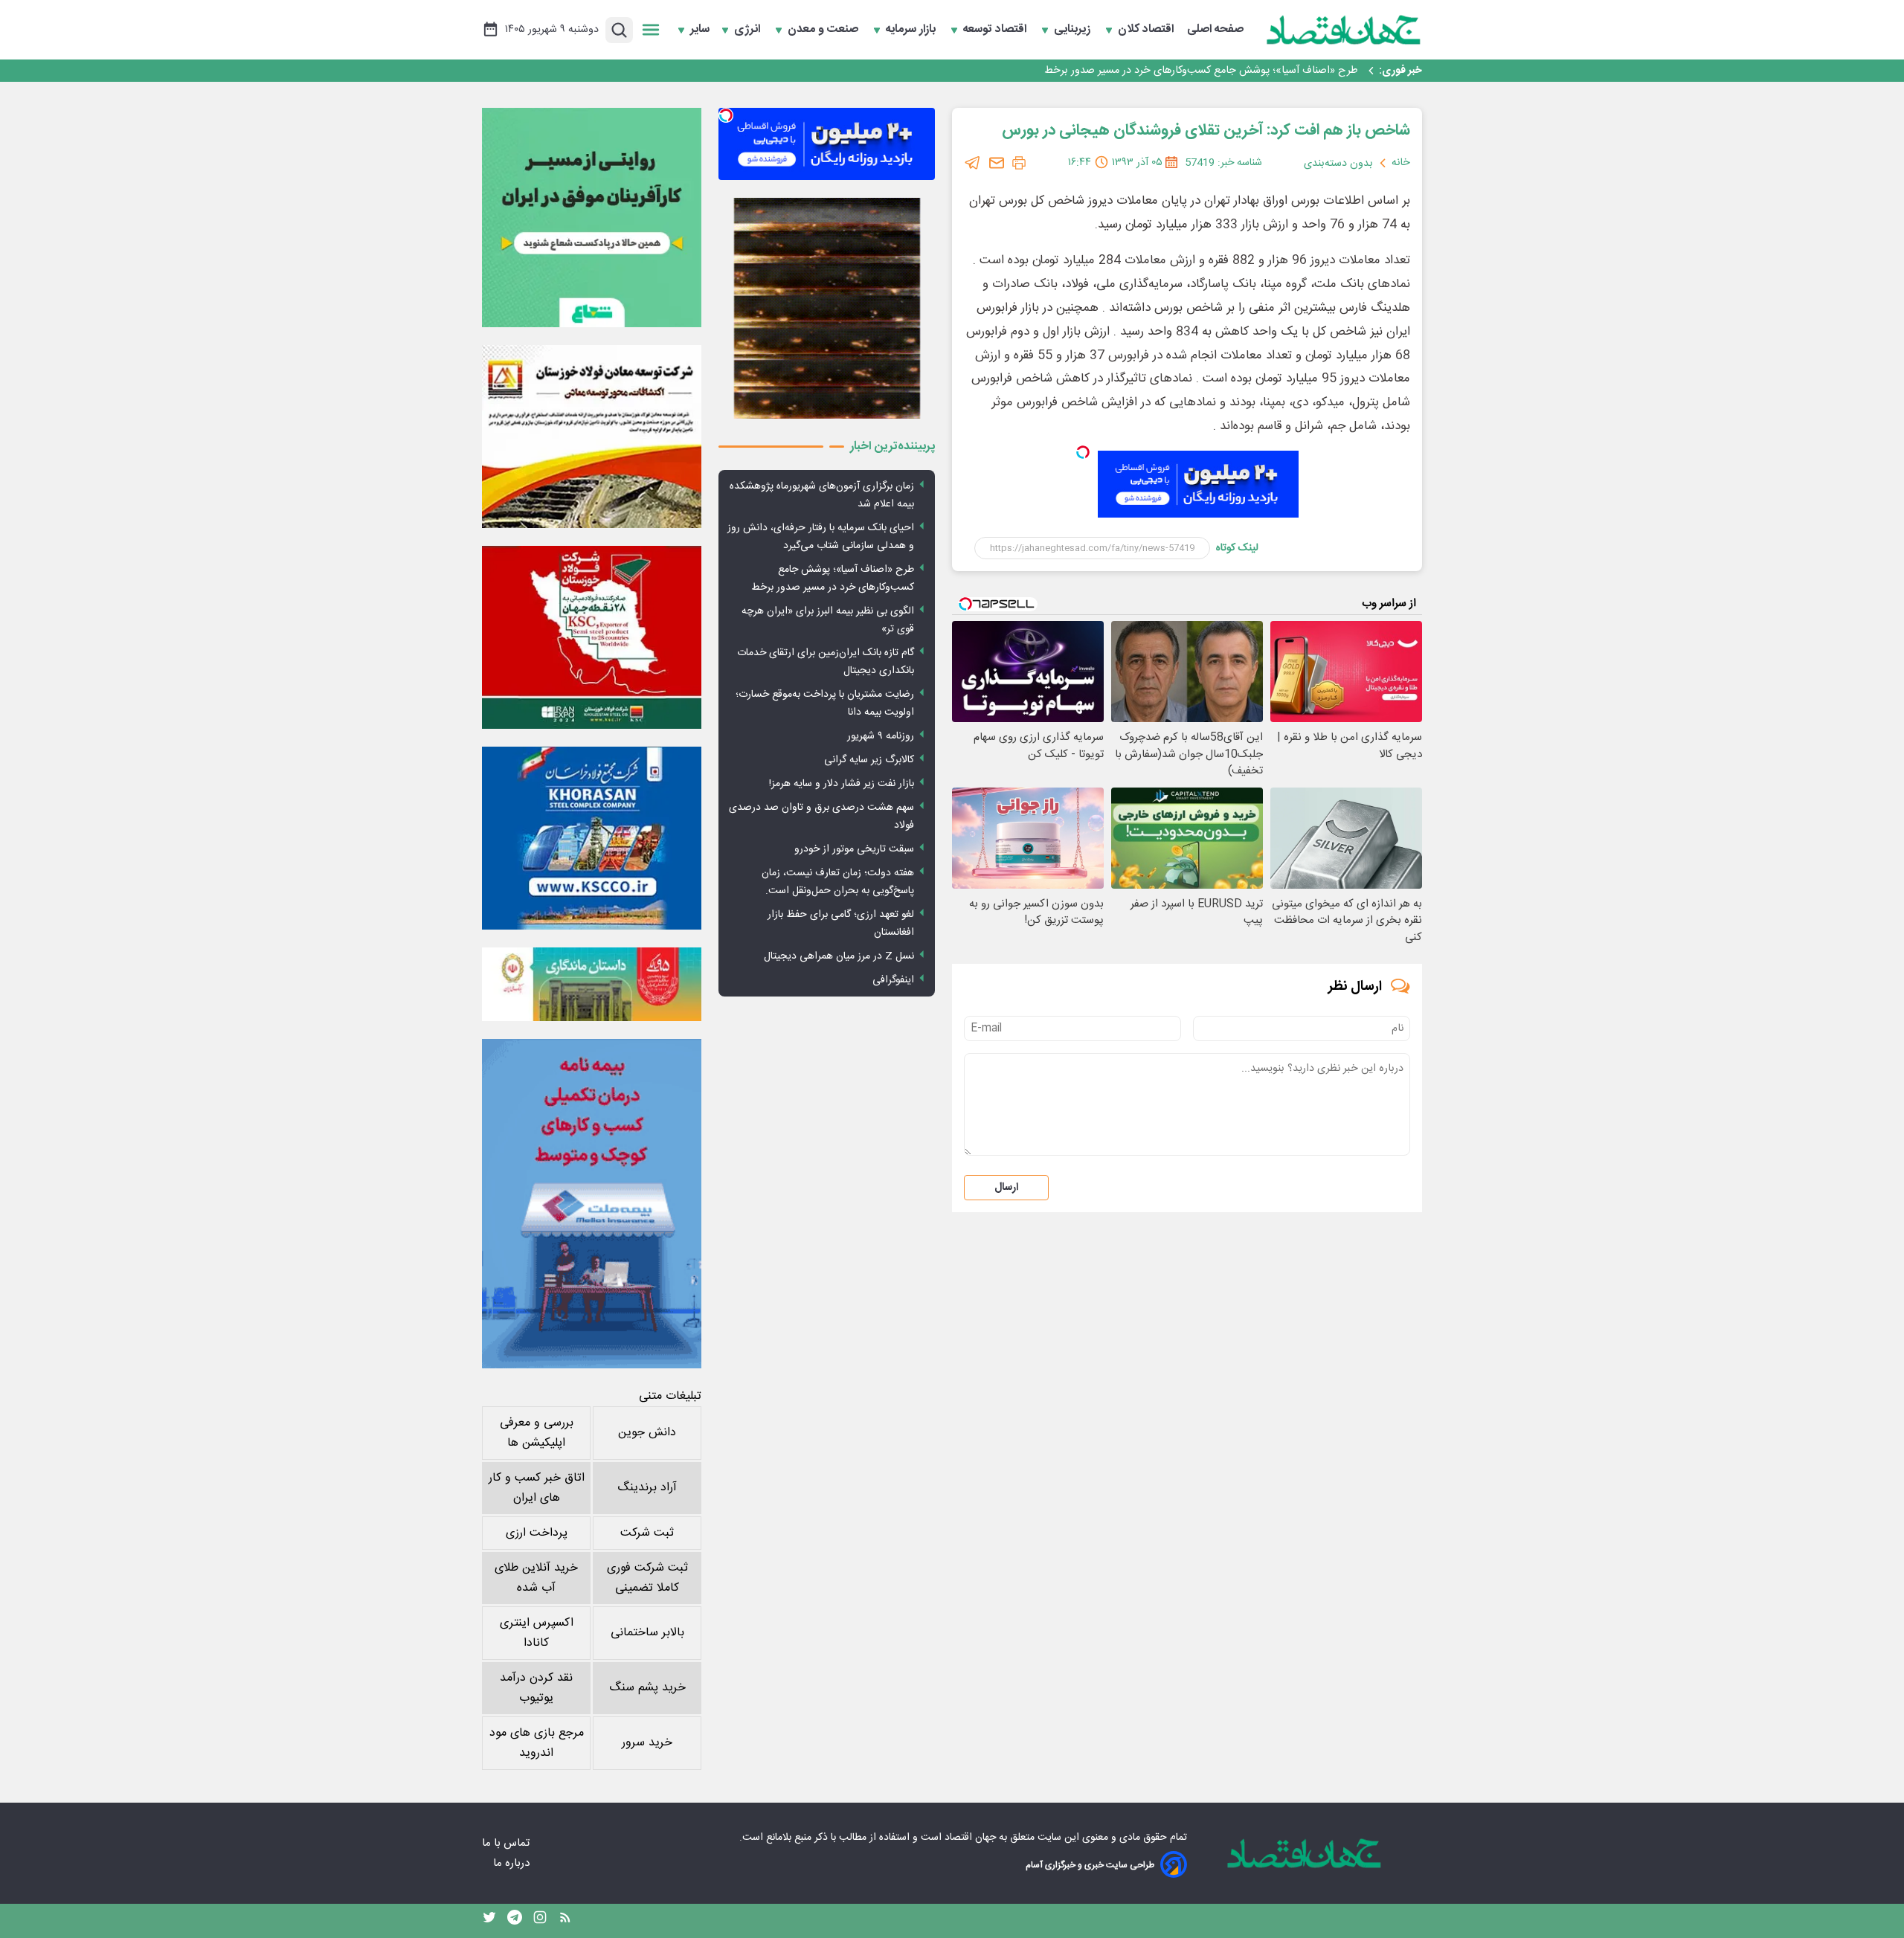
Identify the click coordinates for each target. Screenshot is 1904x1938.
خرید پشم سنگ (647, 1688)
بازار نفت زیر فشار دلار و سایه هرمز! (842, 784)
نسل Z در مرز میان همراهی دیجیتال (839, 956)
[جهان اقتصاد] (1344, 30)
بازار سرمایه (912, 30)
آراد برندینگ (647, 1488)
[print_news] (1019, 163)
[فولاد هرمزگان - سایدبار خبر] (827, 308)
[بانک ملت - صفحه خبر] (592, 984)
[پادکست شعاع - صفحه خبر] (592, 218)
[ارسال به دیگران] (997, 163)
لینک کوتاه (1237, 548)
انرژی (749, 30)
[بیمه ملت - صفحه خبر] (592, 1204)
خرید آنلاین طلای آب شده (536, 1578)
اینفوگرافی (893, 980)
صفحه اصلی (1215, 30)
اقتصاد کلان (1147, 30)
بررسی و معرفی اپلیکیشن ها (537, 1433)
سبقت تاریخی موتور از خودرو (854, 849)
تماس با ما (507, 1843)
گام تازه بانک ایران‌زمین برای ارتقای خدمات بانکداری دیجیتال (826, 662)
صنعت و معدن (824, 30)
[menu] (651, 30)
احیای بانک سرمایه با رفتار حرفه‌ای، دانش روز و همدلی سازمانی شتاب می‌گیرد (821, 537)
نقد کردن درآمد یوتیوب (536, 1688)
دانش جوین (647, 1433)
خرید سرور (647, 1743)
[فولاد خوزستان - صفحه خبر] (592, 637)
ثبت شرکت (647, 1533)
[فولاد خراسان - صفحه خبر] (592, 838)
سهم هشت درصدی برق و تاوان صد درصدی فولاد (821, 817)
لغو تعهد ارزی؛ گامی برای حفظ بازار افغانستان (841, 924)
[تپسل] (1083, 452)
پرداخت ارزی (537, 1533)
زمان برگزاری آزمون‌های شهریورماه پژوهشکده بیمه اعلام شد (822, 495)
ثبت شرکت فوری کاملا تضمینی (647, 1578)
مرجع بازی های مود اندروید (537, 1743)
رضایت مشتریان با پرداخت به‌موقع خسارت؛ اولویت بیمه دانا (825, 704)
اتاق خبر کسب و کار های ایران (537, 1488)
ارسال (1006, 1188)
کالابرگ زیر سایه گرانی (869, 760)
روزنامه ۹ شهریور (881, 736)
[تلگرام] (973, 163)
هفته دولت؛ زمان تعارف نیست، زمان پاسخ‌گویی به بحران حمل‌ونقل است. (838, 882)
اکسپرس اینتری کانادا (537, 1633)
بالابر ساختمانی (647, 1633)
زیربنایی (1074, 30)
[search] (619, 30)
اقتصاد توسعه (996, 30)
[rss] (565, 1921)
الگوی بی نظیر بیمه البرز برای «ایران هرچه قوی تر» (1250, 71)
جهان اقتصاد (970, 1838)
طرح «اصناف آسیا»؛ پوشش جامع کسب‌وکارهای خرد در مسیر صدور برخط (833, 579)
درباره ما (513, 1863)
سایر (700, 30)
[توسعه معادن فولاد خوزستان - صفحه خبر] (592, 437)
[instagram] (540, 1921)
